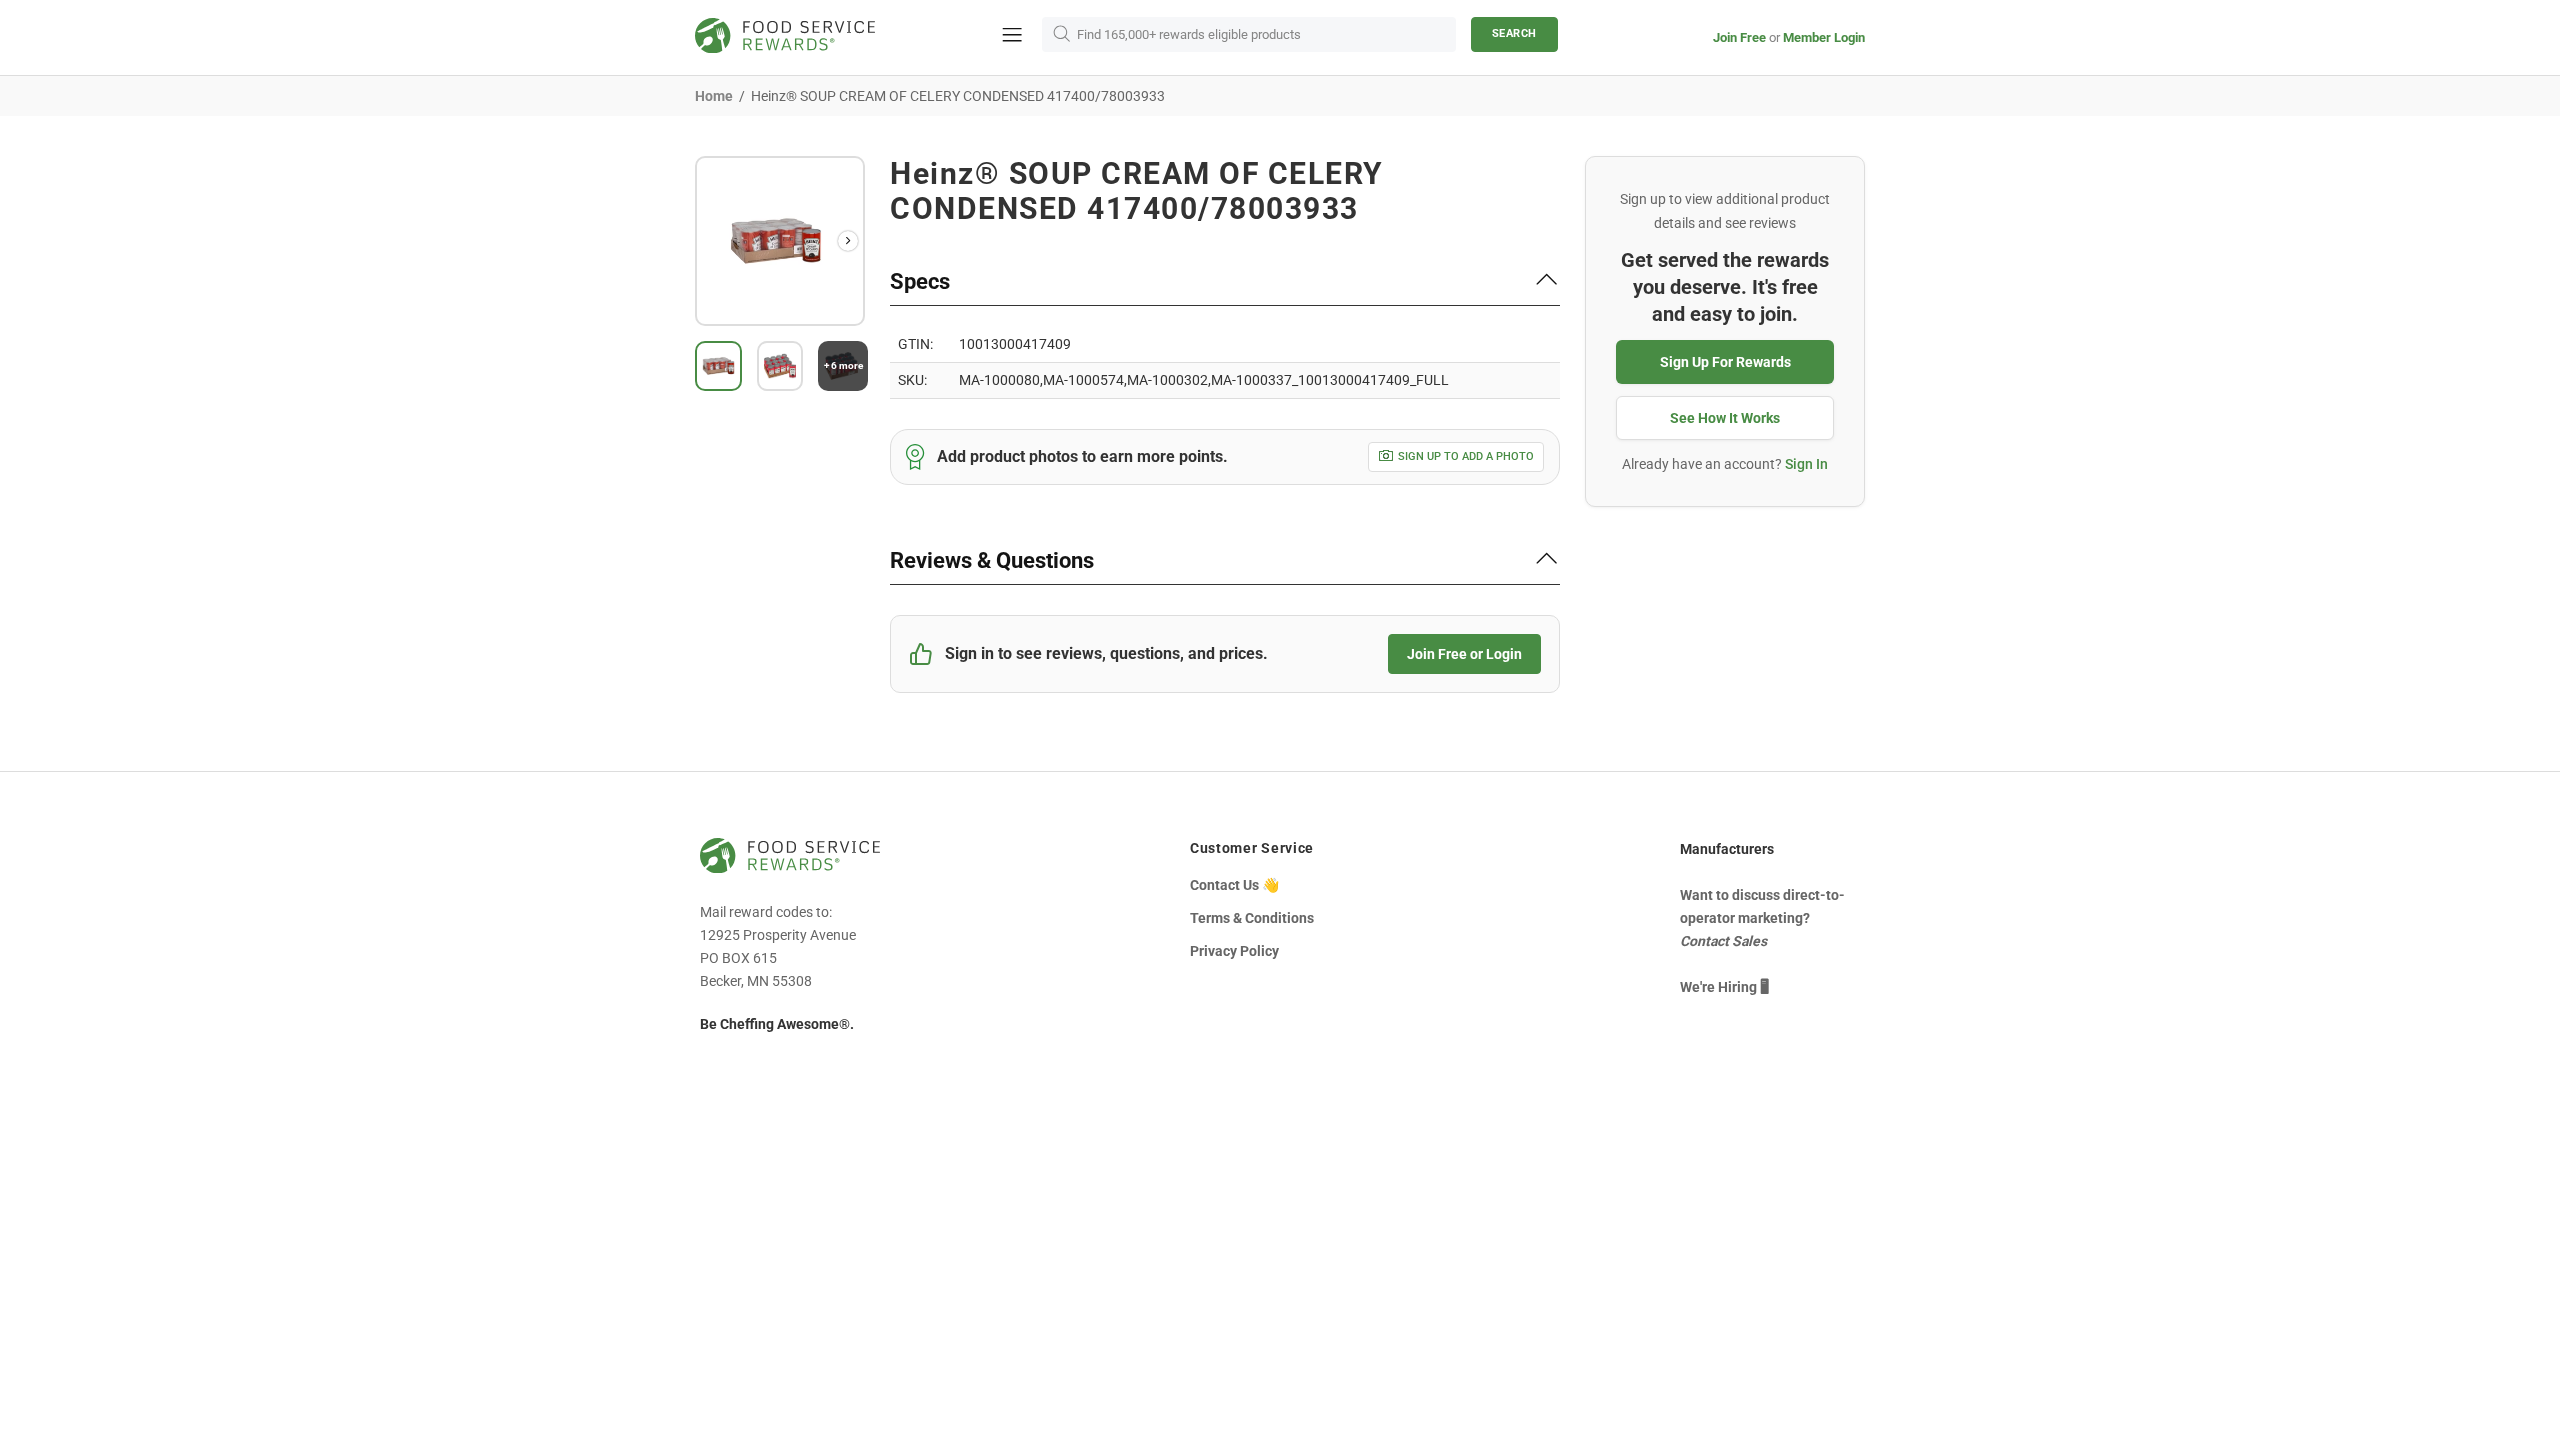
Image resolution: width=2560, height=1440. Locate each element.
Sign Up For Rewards (1725, 362)
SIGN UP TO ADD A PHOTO (1466, 456)
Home (714, 96)
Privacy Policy (1234, 951)
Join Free (1739, 37)
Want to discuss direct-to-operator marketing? (1762, 918)
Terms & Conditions (1252, 918)
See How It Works (1725, 418)
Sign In (1806, 464)
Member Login (1824, 37)
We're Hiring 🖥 (1724, 987)
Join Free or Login (1464, 654)
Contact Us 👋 (1234, 885)
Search (1514, 33)
